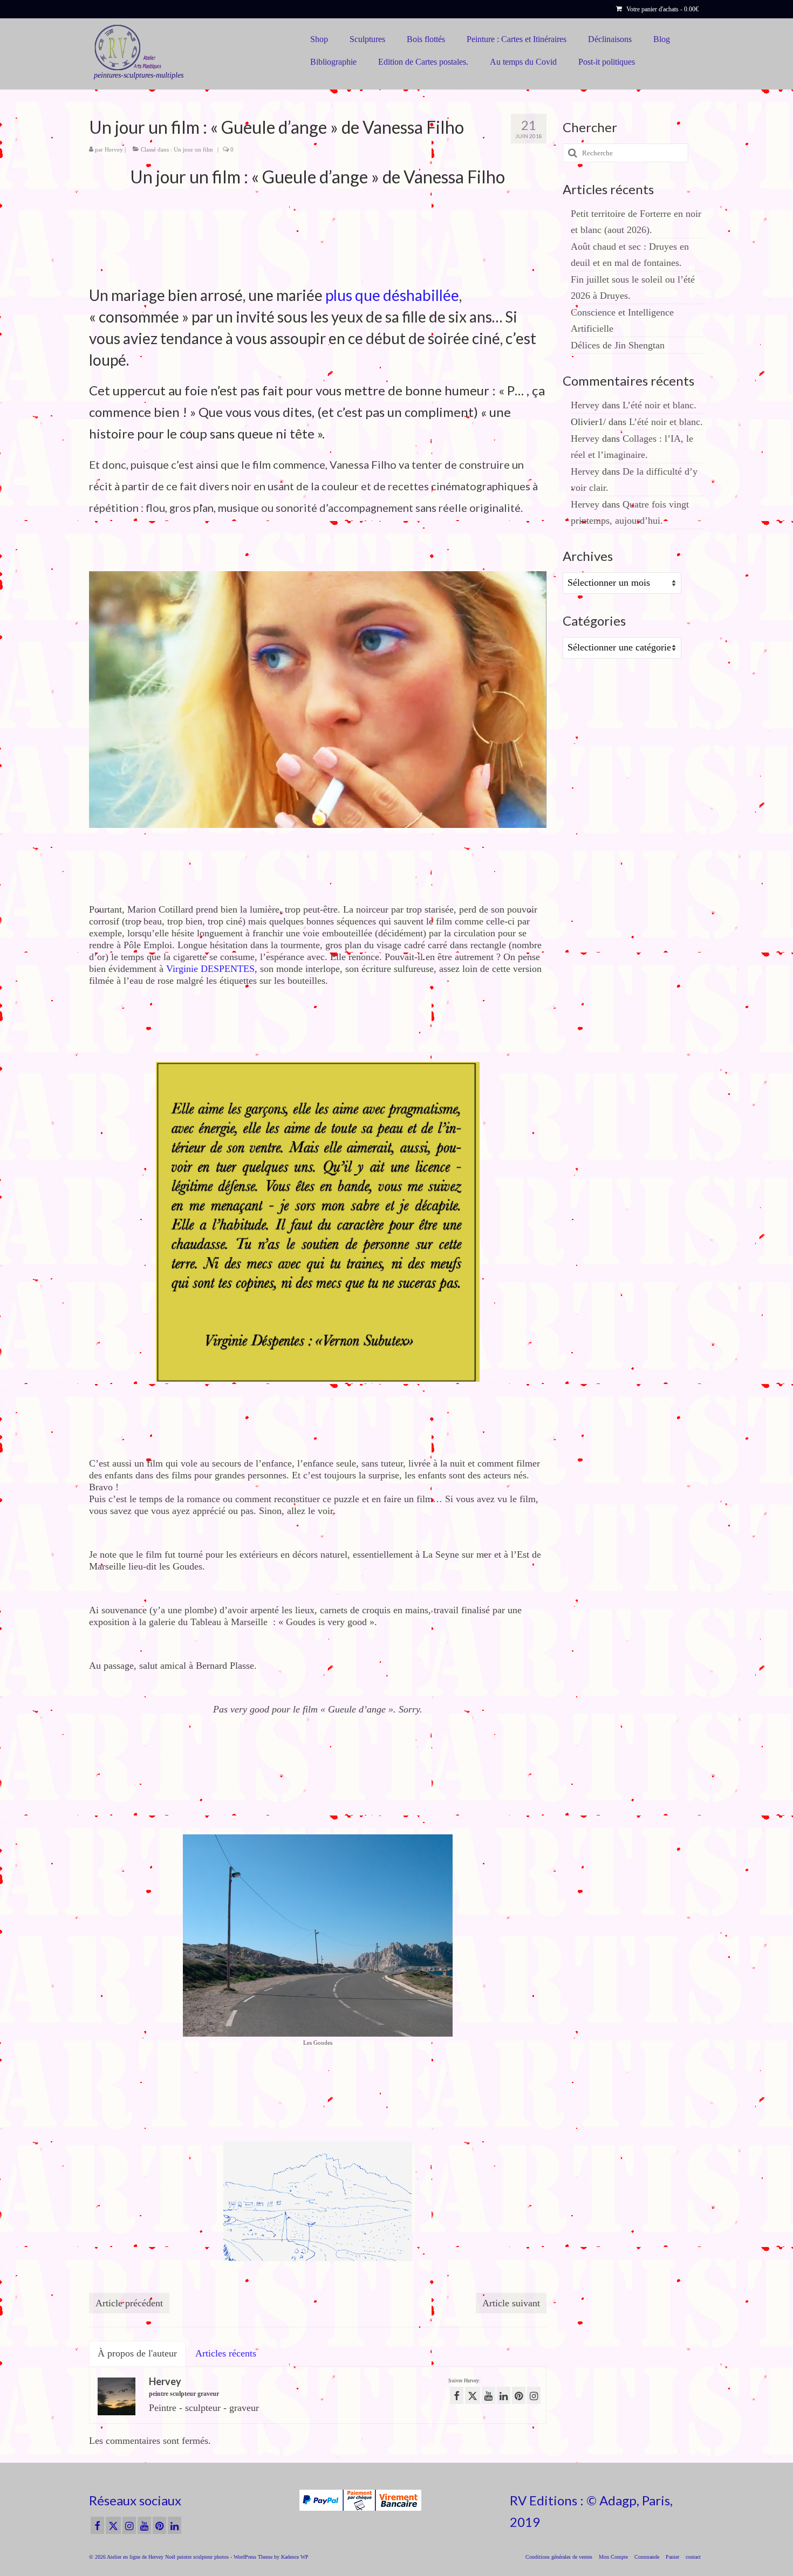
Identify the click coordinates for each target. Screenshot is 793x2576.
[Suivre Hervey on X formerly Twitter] (473, 2395)
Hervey (114, 149)
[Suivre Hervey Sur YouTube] (488, 2395)
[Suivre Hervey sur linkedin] (504, 2395)
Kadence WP (295, 2557)
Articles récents (226, 2353)
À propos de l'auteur (137, 2353)
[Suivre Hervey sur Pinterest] (519, 2395)
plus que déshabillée (392, 295)
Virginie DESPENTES (210, 969)
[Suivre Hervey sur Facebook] (457, 2395)
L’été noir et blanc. (659, 405)
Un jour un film (193, 149)
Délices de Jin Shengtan (618, 345)
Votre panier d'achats (662, 9)
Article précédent (129, 2303)
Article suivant (511, 2303)
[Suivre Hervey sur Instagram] (534, 2395)
